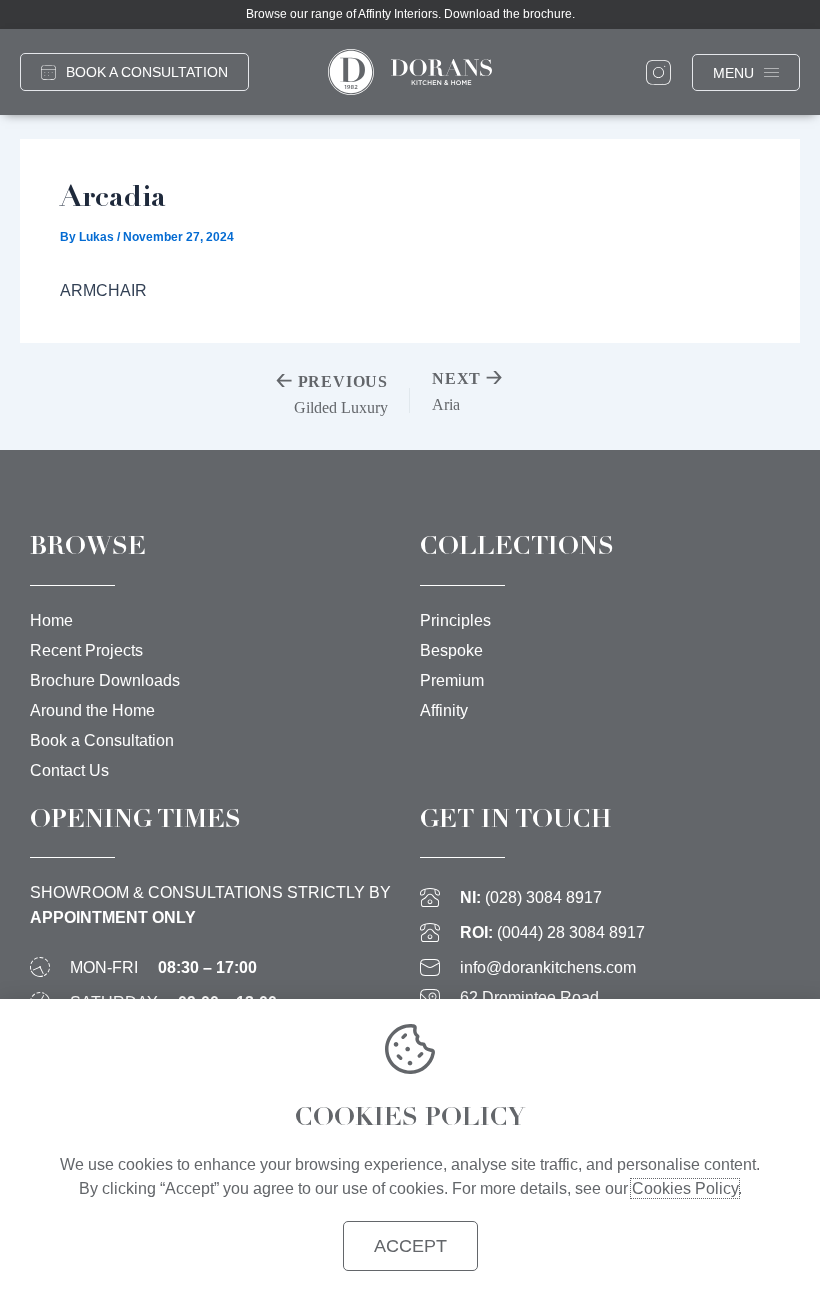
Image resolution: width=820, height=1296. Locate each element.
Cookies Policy (685, 1188)
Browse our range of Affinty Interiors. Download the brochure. (410, 14)
